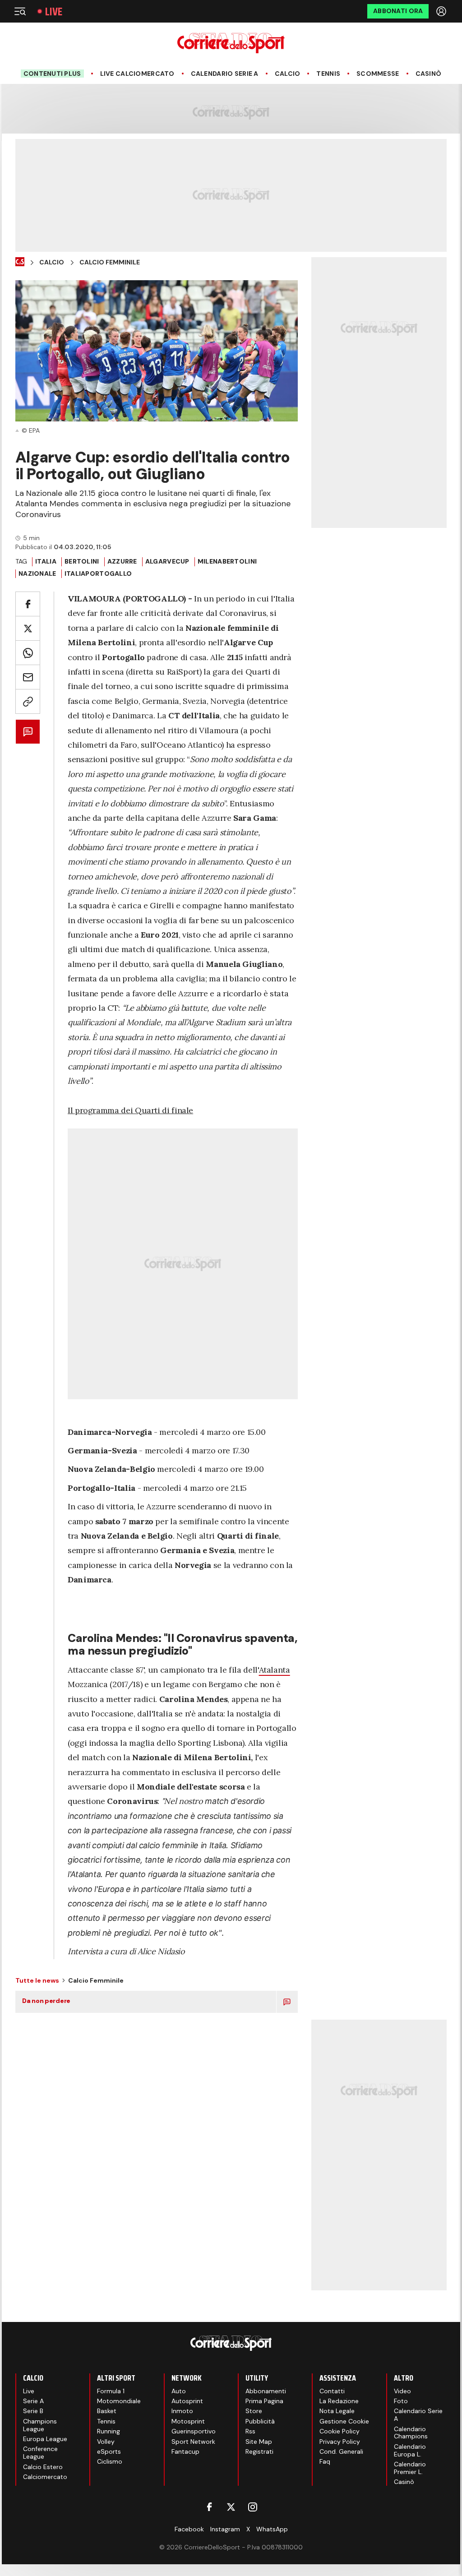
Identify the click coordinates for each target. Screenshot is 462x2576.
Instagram (225, 2529)
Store (254, 2411)
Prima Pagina (264, 2401)
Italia (46, 561)
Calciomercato (45, 2477)
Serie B (33, 2411)
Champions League (40, 2425)
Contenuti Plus (52, 74)
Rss (250, 2431)
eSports (109, 2451)
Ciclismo (110, 2461)
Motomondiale (119, 2401)
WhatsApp (272, 2529)
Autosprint (187, 2401)
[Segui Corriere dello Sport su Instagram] (253, 2507)
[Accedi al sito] (442, 11)
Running (109, 2431)
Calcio (288, 74)
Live (54, 12)
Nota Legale (337, 2411)
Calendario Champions (411, 2433)
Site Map (259, 2442)
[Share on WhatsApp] (28, 653)
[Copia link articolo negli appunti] (28, 701)
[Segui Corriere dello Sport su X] (231, 2507)
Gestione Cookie (344, 2421)
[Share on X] (28, 628)
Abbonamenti (266, 2391)
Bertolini (82, 561)
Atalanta (275, 1670)
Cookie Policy (340, 2431)
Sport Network (193, 2442)
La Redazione (339, 2401)
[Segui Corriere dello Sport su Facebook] (209, 2507)
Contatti (332, 2391)
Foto (401, 2401)
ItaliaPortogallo (98, 573)
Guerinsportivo (194, 2431)
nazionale (37, 573)
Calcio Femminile (110, 262)
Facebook (189, 2529)
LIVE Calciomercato (137, 74)
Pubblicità (260, 2421)
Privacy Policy (340, 2442)
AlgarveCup (167, 561)
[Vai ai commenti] (28, 732)
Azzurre (122, 561)
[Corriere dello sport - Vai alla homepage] (231, 43)
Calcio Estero (43, 2467)
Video (402, 2391)
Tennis (328, 74)
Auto (179, 2391)
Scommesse (378, 74)
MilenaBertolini (227, 561)
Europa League (45, 2439)
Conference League (40, 2453)
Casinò (429, 74)
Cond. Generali (341, 2451)
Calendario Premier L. (410, 2468)
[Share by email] (28, 677)
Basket (107, 2411)
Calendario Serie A (225, 74)
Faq (325, 2461)
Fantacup (185, 2451)
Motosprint (188, 2421)
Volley (106, 2442)
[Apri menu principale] (20, 11)
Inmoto (182, 2411)
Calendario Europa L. (410, 2450)
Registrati (259, 2451)
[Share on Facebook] (28, 604)
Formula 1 (111, 2391)
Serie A (33, 2401)
